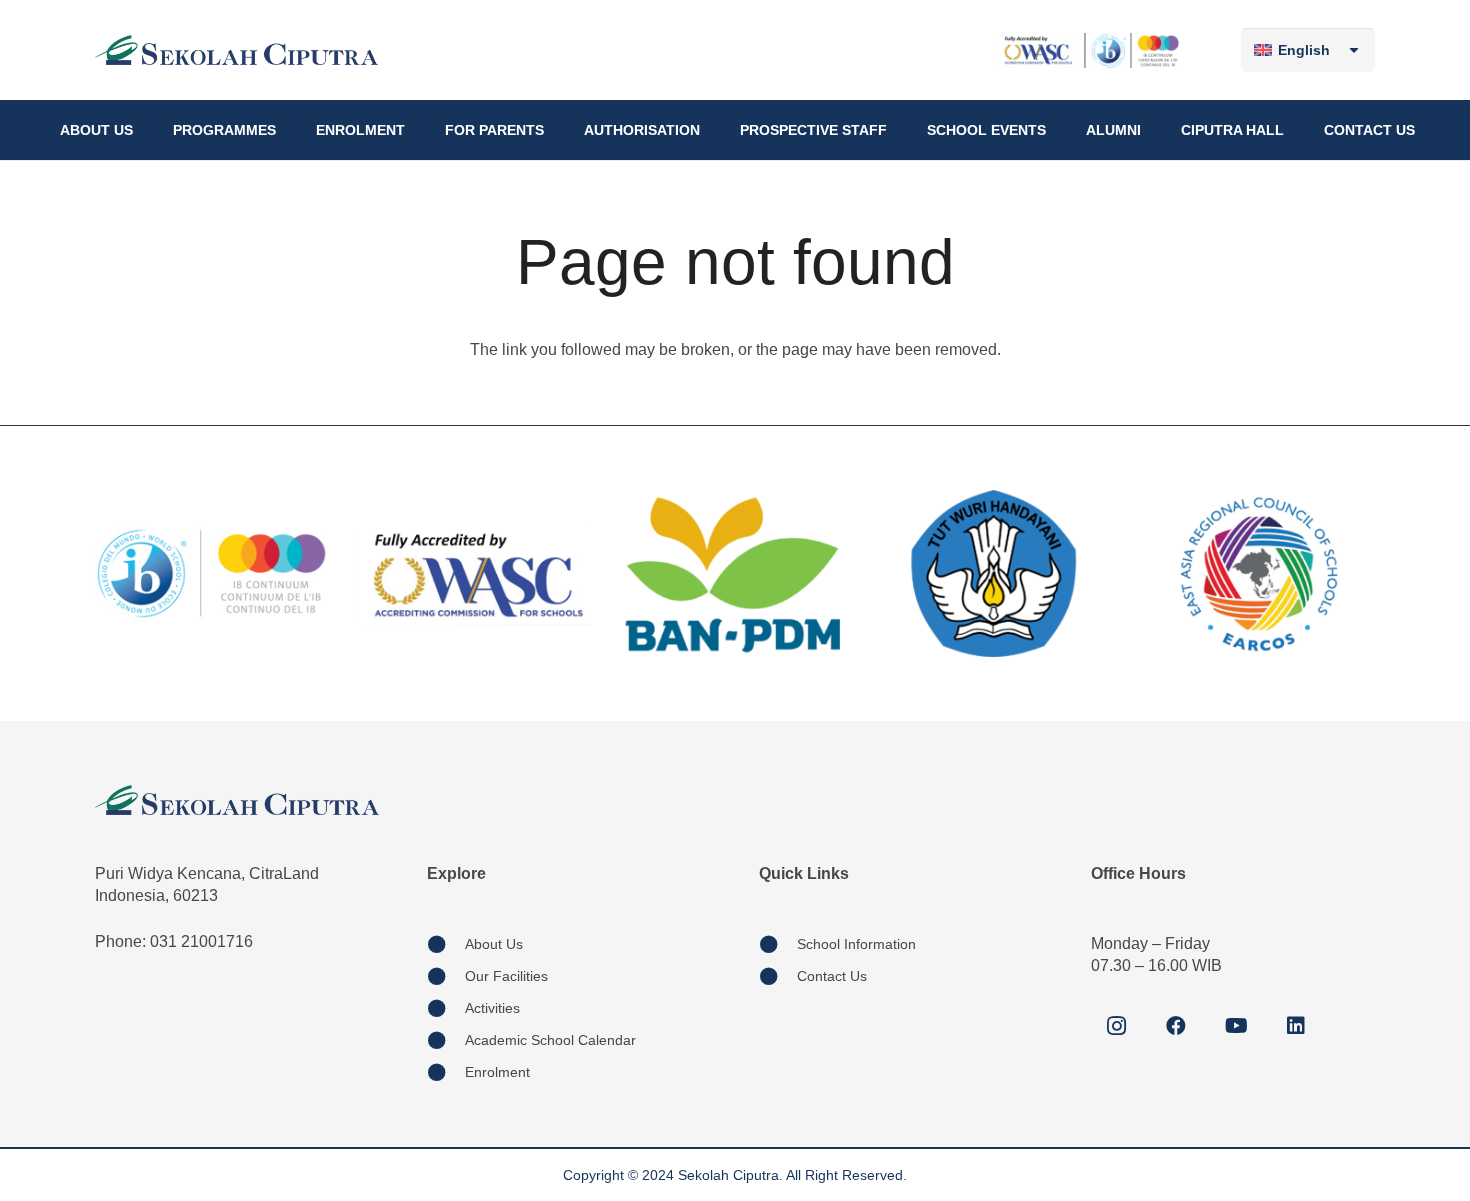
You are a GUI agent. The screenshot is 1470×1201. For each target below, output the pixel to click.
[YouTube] (1236, 1026)
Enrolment (497, 1072)
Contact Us (832, 976)
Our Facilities (506, 976)
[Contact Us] (778, 976)
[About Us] (446, 944)
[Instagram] (1116, 1026)
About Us (494, 944)
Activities (492, 1008)
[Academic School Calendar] (446, 1040)
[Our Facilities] (446, 976)
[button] (141, 130)
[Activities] (446, 1008)
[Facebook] (1176, 1026)
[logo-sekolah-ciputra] (236, 50)
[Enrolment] (446, 1072)
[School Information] (778, 944)
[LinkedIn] (1296, 1026)
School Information (856, 944)
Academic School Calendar (550, 1040)
